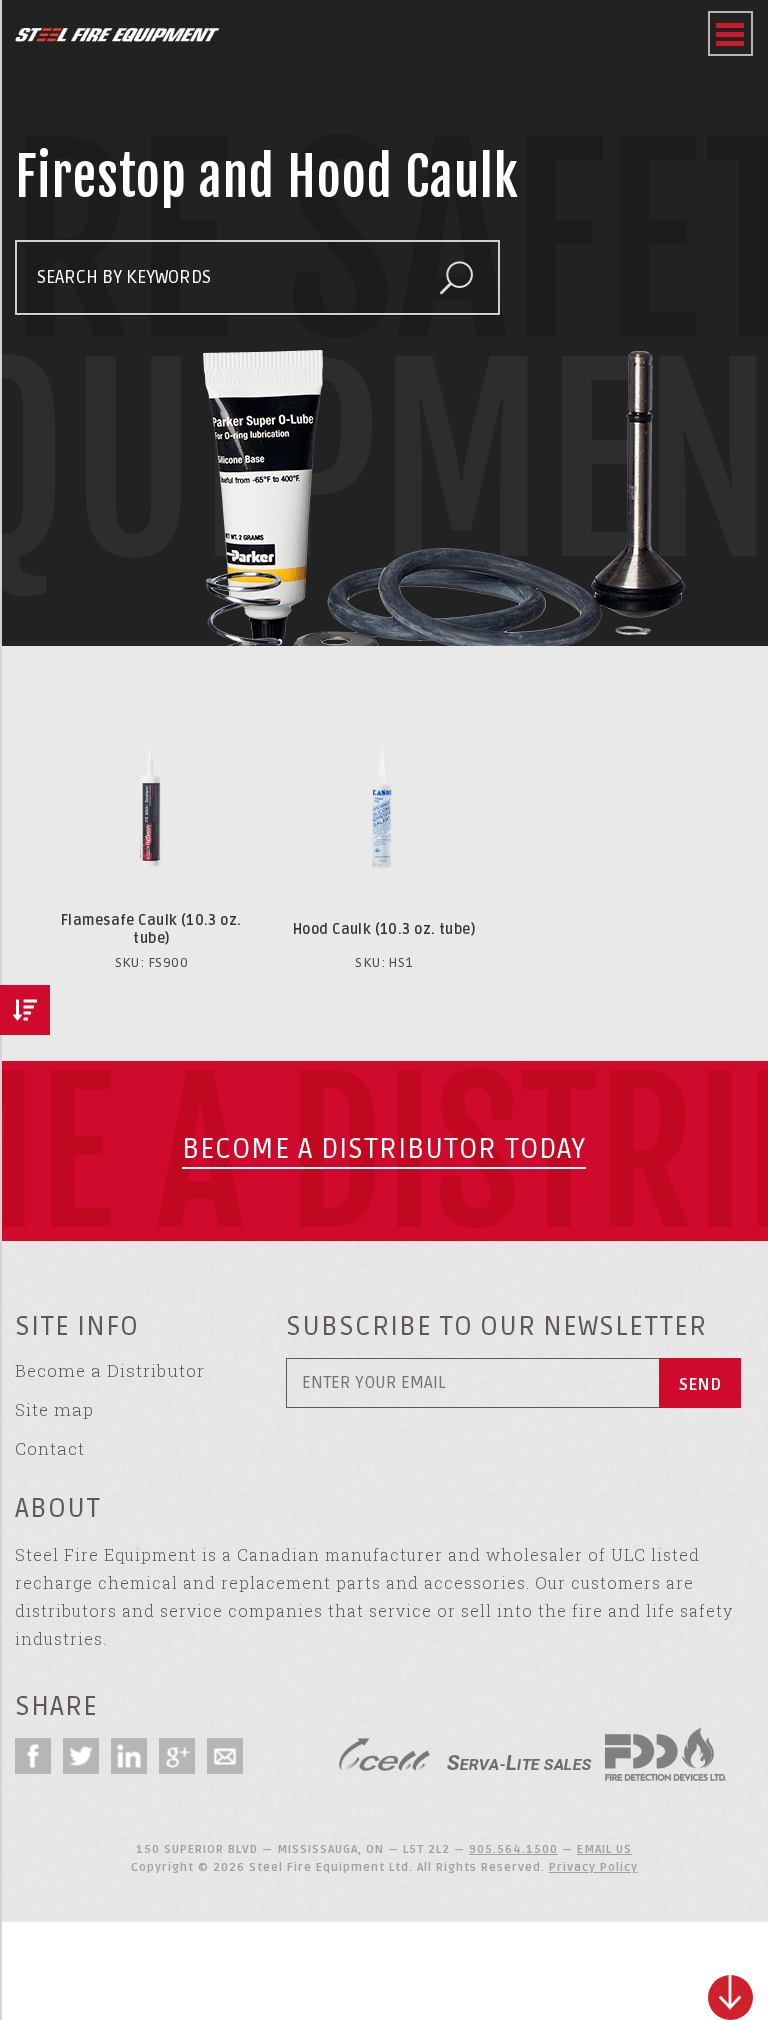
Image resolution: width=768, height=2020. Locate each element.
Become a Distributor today (384, 1149)
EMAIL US (604, 1849)
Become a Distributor (110, 1370)
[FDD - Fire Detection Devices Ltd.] (665, 1754)
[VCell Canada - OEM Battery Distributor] (385, 1754)
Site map (54, 1409)
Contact (50, 1448)
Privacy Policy (593, 1867)
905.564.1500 (513, 1849)
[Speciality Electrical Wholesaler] (519, 1754)
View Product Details (151, 706)
